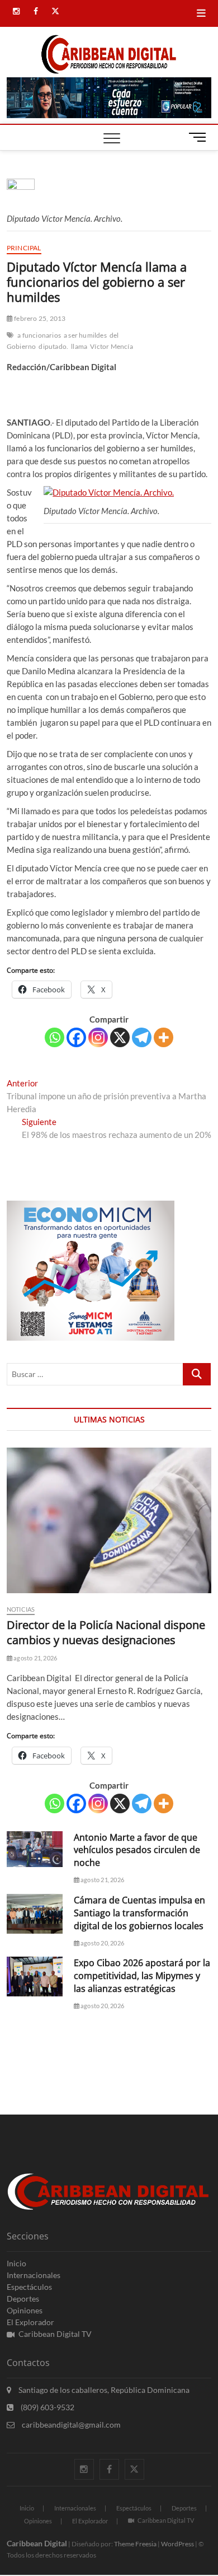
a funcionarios (39, 335)
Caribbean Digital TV (55, 2334)
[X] (120, 1037)
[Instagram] (98, 1037)
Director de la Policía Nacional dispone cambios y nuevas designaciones (106, 1632)
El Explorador (30, 2322)
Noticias (21, 1609)
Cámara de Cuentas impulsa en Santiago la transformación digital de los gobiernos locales (139, 1913)
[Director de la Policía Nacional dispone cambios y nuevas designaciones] (109, 1520)
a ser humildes (85, 335)
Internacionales (34, 2275)
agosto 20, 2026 (102, 1943)
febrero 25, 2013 (39, 318)
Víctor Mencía (112, 346)
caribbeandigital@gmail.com (70, 2425)
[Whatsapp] (54, 1037)
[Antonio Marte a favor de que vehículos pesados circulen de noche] (35, 1849)
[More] (163, 1037)
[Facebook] (76, 1037)
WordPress (177, 2544)
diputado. (53, 346)
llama (79, 346)
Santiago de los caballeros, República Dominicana (103, 2390)
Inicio (16, 2263)
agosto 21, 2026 (35, 1658)
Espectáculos (29, 2287)
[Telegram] (142, 1037)
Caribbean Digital (37, 2543)
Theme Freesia (135, 2544)
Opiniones (25, 2310)
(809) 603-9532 (47, 2407)
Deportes (23, 2299)
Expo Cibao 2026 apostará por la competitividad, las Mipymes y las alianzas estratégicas (142, 1976)
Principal (24, 248)
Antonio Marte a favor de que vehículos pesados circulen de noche (137, 1850)
